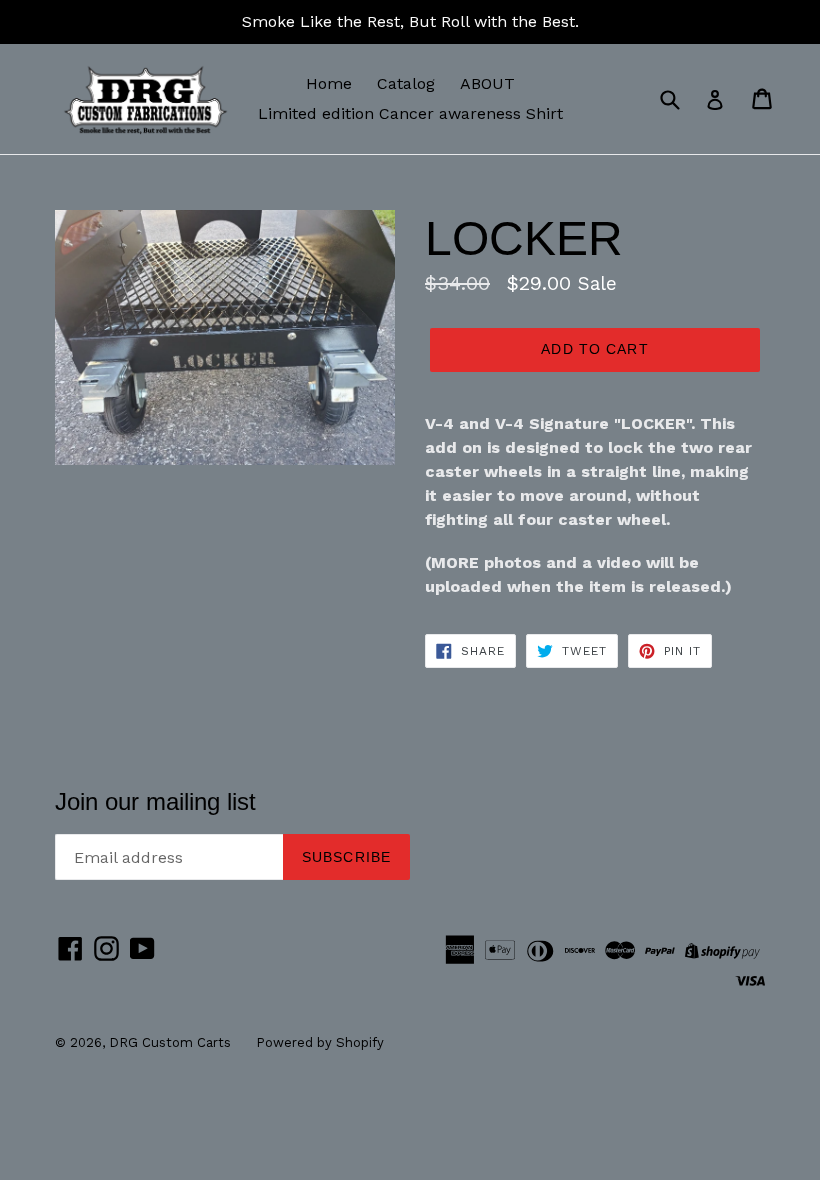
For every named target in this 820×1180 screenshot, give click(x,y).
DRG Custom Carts (170, 1042)
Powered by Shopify (320, 1042)
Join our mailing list (155, 801)
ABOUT (487, 83)
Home (329, 83)
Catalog (406, 83)
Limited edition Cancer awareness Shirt (410, 113)
